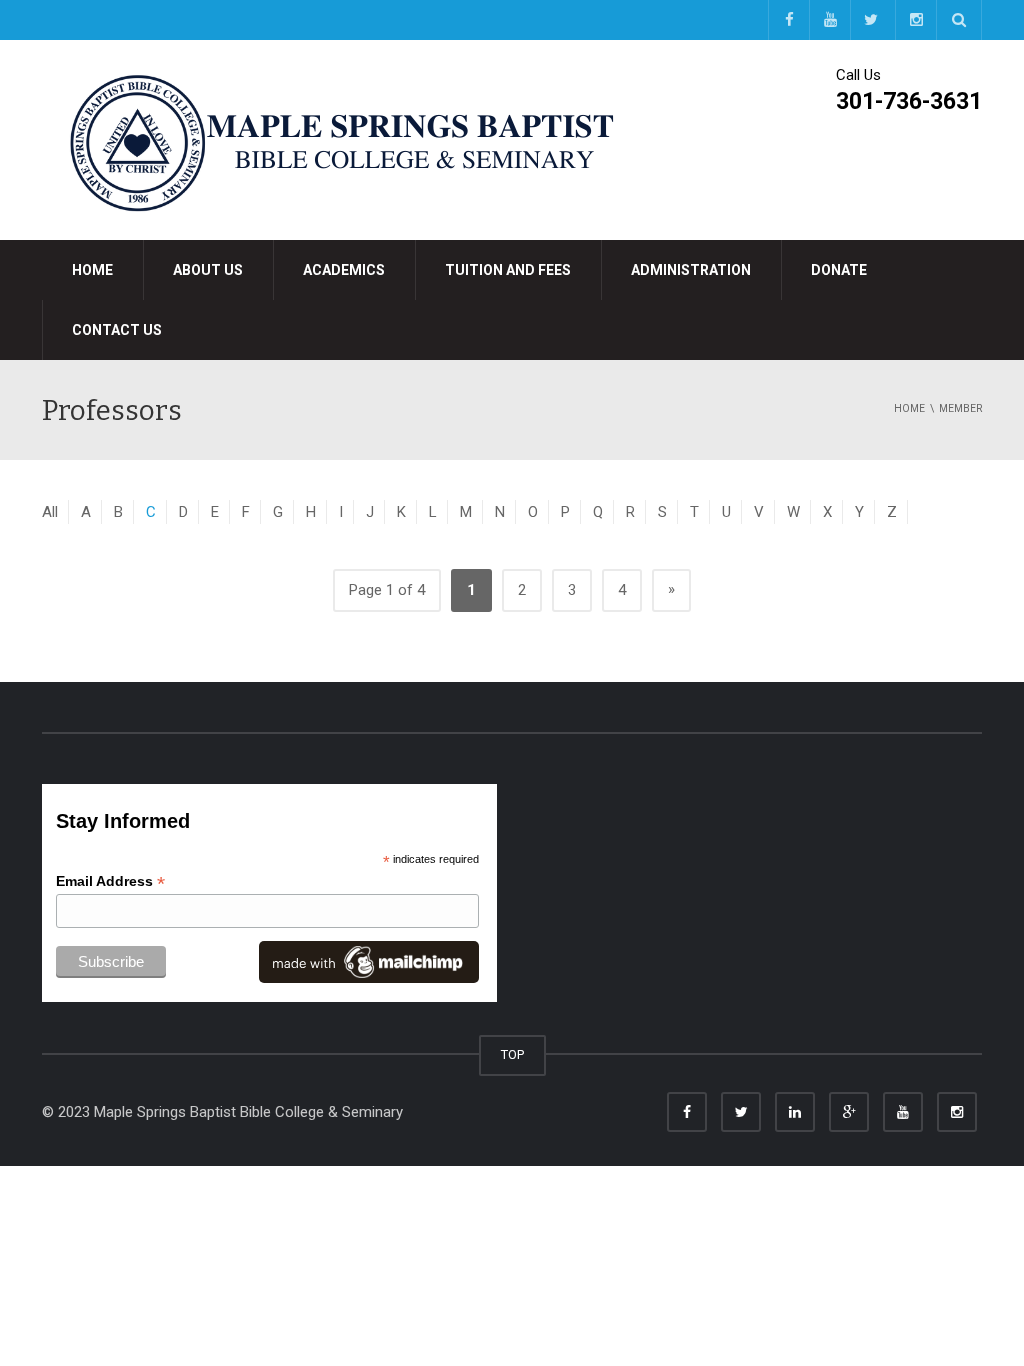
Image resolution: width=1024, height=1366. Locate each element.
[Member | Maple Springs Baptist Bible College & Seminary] (342, 139)
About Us (208, 270)
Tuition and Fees (508, 270)
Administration (691, 270)
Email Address (110, 881)
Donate (839, 270)
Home (92, 270)
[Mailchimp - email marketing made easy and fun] (369, 961)
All (50, 512)
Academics (344, 270)
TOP (512, 1054)
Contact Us (117, 330)
